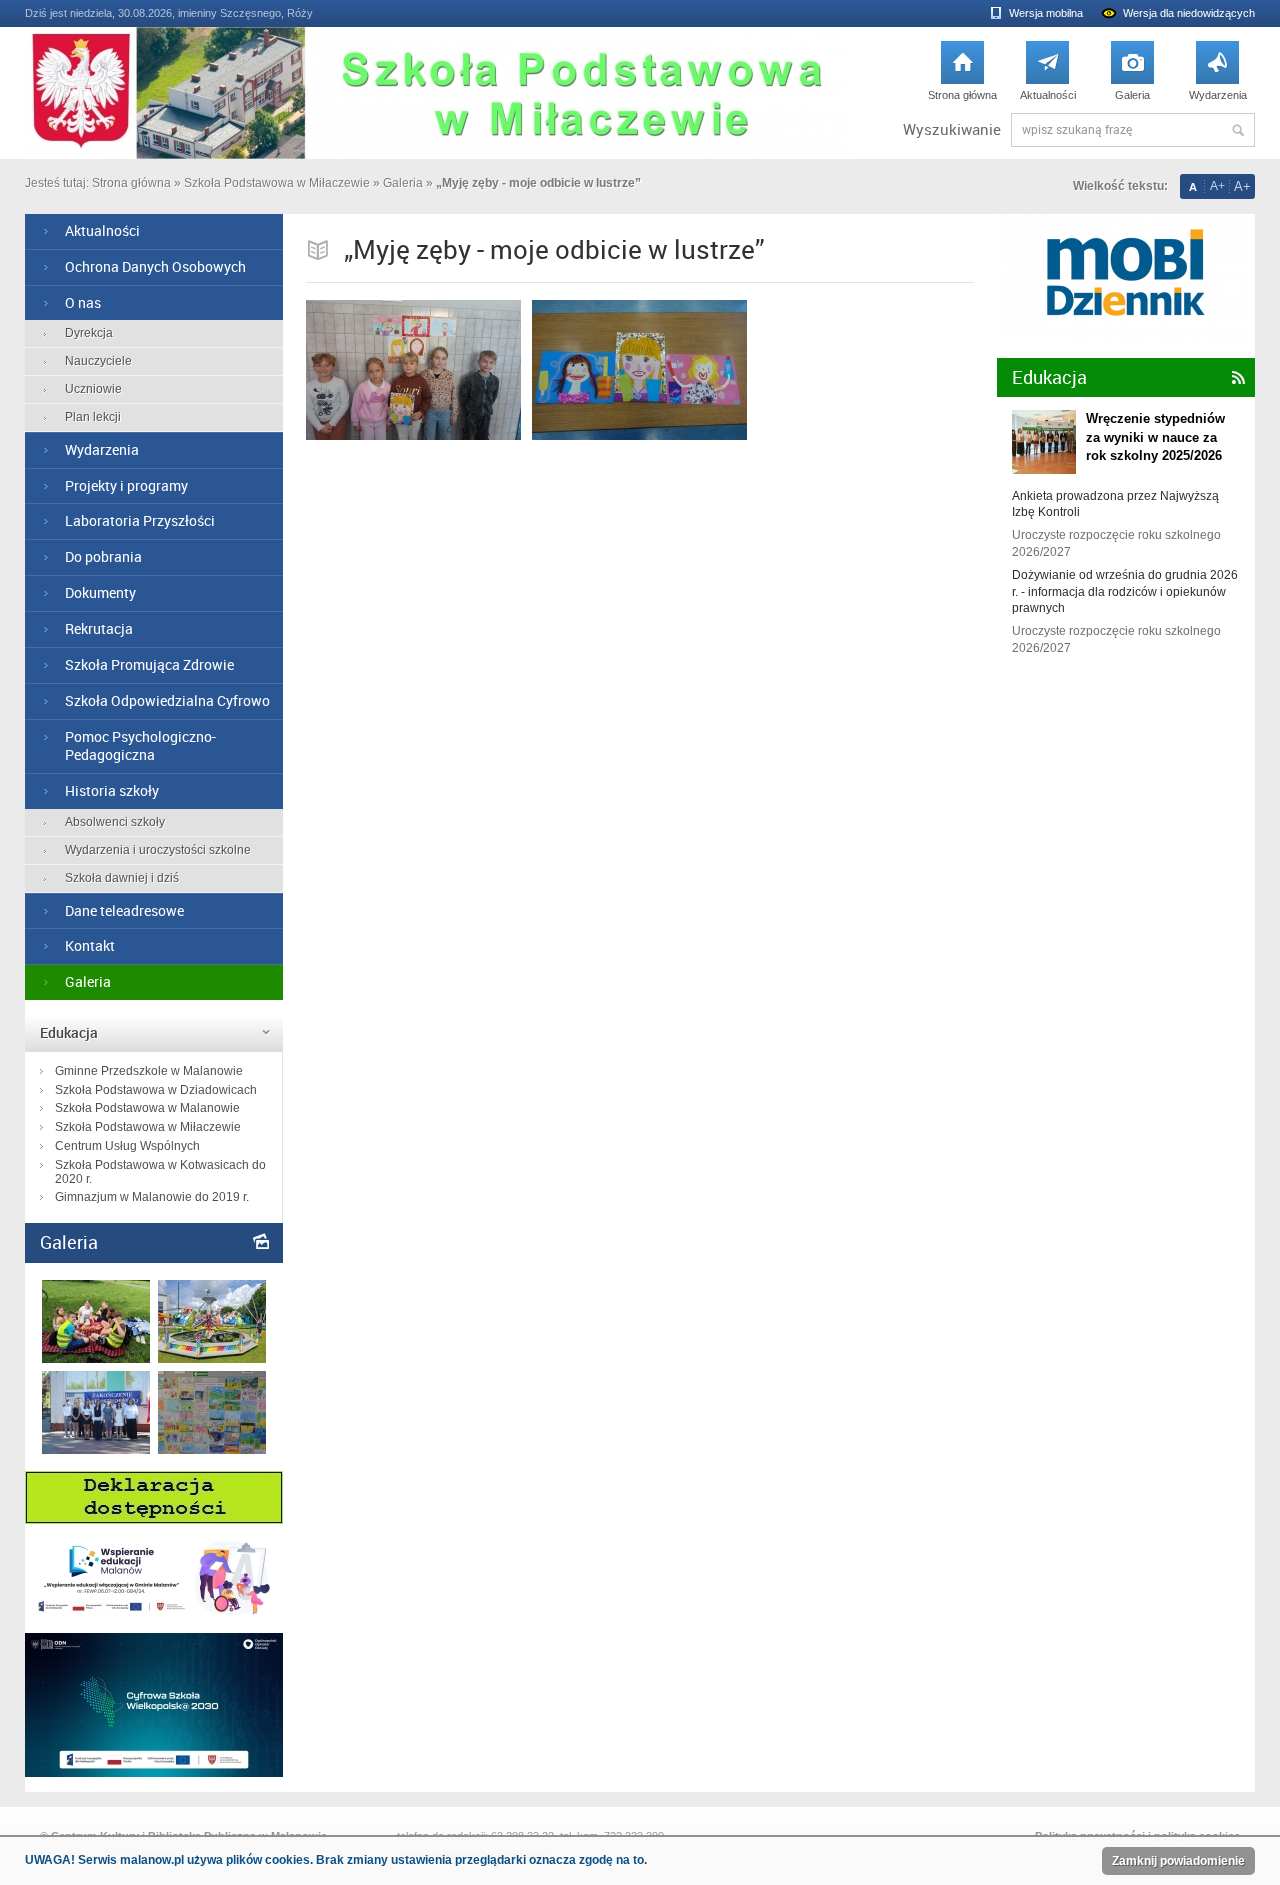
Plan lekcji (93, 417)
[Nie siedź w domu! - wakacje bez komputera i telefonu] (212, 1449)
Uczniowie (93, 389)
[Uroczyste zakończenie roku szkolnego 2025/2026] (96, 1449)
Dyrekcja (89, 333)
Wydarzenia (1218, 76)
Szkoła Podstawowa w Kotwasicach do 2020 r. (160, 1172)
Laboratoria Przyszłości (140, 520)
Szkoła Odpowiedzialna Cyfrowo (167, 700)
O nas (83, 302)
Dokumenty (100, 592)
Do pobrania (103, 556)
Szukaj (1238, 130)
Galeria (1132, 76)
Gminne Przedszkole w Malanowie (149, 1071)
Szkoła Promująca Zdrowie (149, 664)
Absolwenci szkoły (115, 822)
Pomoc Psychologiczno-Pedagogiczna (140, 746)
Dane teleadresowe (124, 910)
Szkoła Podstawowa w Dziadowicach (156, 1090)
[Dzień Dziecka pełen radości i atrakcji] (212, 1358)
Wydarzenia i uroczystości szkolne (158, 850)
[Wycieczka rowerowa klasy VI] (96, 1358)
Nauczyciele (98, 361)
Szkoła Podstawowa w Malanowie (147, 1108)
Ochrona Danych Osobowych (155, 266)
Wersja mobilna (1046, 13)
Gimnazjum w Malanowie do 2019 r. (152, 1197)
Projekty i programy (126, 485)
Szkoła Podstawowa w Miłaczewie (277, 183)
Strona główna (962, 76)
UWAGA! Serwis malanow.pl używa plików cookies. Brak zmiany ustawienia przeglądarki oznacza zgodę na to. (336, 1860)
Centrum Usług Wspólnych (127, 1146)
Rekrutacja (99, 628)
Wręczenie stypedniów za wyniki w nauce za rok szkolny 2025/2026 (1155, 436)
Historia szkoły (112, 790)
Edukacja (69, 1032)
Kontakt (90, 945)
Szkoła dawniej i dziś (122, 878)
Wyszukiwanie (952, 129)
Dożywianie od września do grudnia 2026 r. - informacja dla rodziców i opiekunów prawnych (1125, 592)
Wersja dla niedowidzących (1189, 13)
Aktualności (1048, 76)
